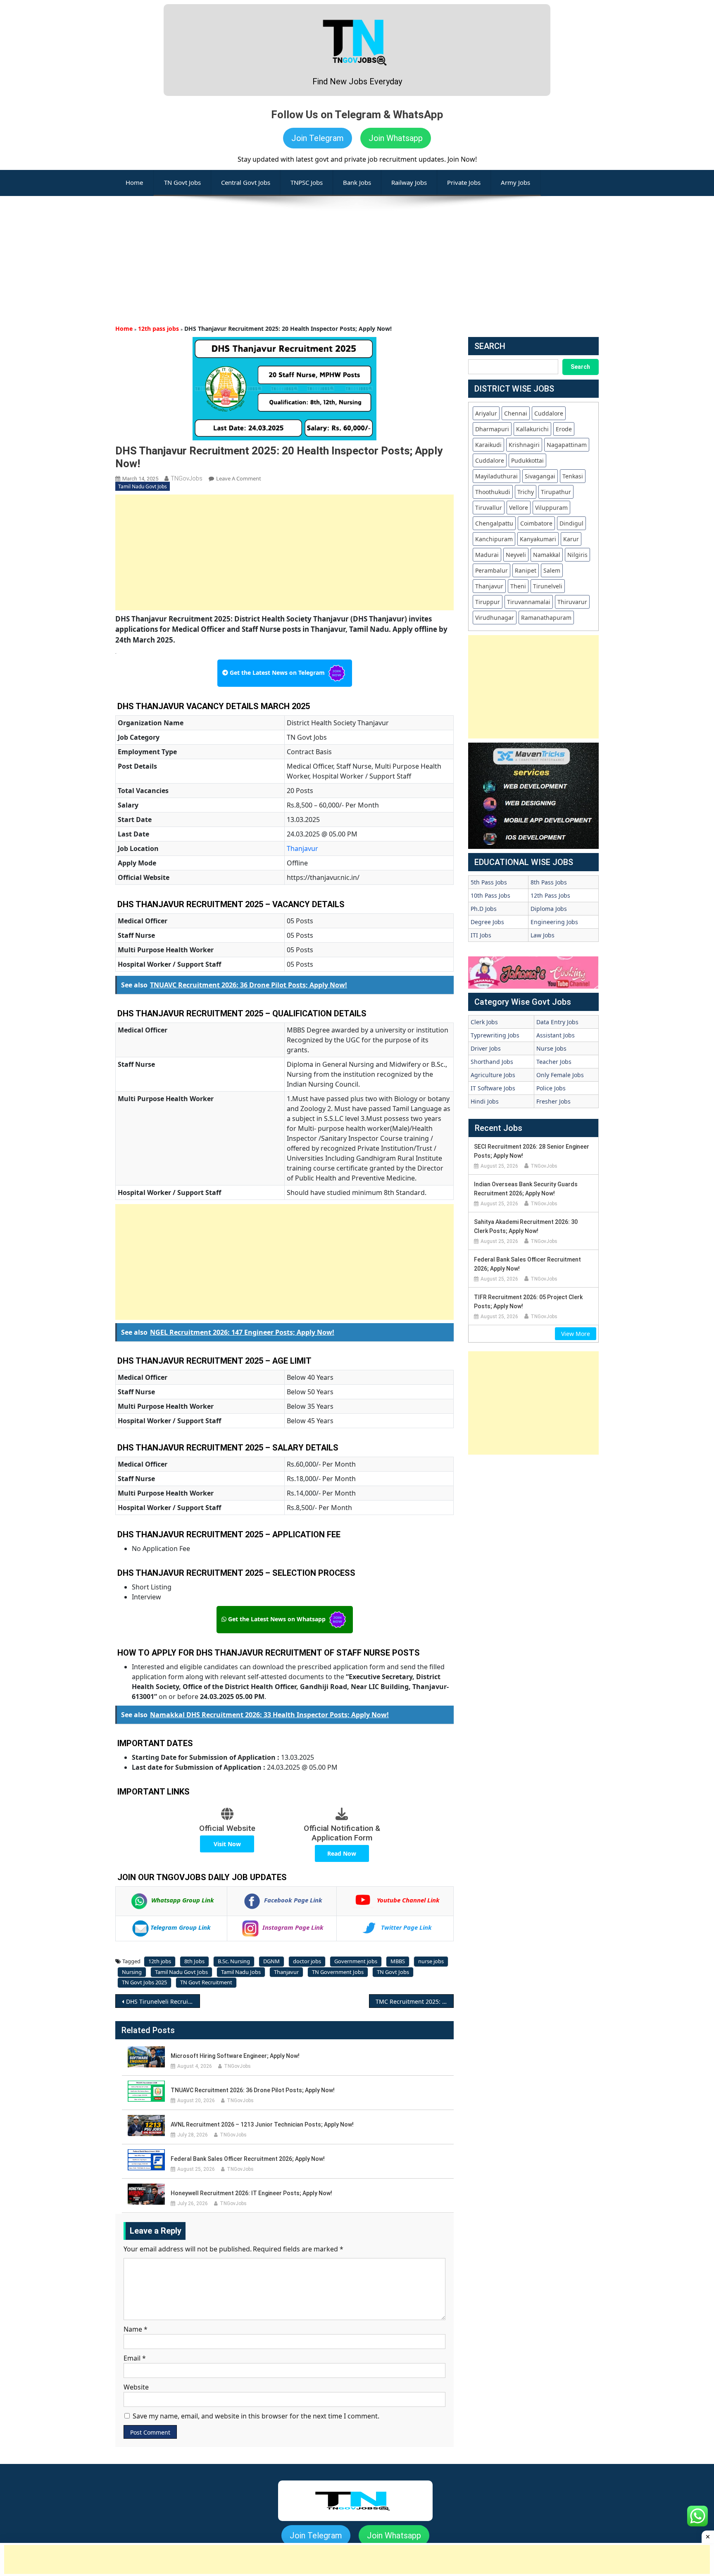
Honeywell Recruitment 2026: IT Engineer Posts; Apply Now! (251, 2193)
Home (124, 329)
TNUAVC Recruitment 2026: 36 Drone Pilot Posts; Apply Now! (253, 2090)
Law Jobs (543, 935)
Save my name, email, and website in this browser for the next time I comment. (256, 2416)
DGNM (271, 1961)
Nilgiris (577, 555)
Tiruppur (488, 602)
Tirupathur (556, 492)
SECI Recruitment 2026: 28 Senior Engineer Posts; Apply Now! (532, 1151)
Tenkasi (573, 476)
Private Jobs (464, 182)
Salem (552, 570)
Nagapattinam (567, 445)
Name (136, 2329)
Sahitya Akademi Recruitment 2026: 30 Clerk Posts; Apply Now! (526, 1226)
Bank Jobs (357, 182)
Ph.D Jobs (484, 909)
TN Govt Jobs (182, 182)
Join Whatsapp (396, 138)
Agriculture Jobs (493, 1075)
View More (576, 1334)
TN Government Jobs (338, 1972)
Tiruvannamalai (529, 602)
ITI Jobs (481, 935)
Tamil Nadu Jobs (241, 1972)
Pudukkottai (527, 460)
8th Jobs (194, 1961)
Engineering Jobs (554, 922)
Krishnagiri (524, 445)
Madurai (487, 555)
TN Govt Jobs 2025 (144, 1982)
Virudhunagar (495, 618)
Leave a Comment (239, 478)
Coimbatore (536, 523)
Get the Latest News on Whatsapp (277, 1619)
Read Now (342, 1853)
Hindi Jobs (485, 1101)
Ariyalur (486, 413)
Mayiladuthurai (496, 476)
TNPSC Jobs (307, 182)
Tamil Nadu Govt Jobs (143, 486)
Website (136, 2387)
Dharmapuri (492, 429)
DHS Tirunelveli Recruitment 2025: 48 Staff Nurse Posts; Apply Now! (163, 2001)
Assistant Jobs (556, 1035)
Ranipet (526, 570)
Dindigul (571, 523)
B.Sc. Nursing (234, 1961)
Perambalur (491, 570)
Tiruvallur (489, 508)
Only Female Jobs (560, 1075)
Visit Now (227, 1844)
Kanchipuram (494, 539)
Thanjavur (302, 848)
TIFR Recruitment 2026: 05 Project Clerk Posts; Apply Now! (528, 1302)
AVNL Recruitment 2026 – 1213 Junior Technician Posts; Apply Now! (262, 2124)
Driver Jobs (486, 1048)
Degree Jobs (487, 922)
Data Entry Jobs (557, 1022)
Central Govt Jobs (246, 182)
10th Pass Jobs (490, 895)
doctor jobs (307, 1961)
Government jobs (356, 1961)
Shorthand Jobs (492, 1062)
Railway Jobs (409, 182)
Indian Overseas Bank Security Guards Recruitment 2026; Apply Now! (526, 1189)
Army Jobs (515, 182)
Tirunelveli (548, 586)
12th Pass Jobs (550, 895)
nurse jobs (431, 1961)
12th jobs (160, 1961)
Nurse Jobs (551, 1048)
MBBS (398, 1961)
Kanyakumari (538, 539)
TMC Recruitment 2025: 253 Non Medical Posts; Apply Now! (415, 2001)
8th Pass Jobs (549, 882)
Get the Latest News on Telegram (277, 673)
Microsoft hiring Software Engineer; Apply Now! (235, 2056)
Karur (571, 539)
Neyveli (516, 555)
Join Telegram (318, 138)
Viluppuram (551, 508)
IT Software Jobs (493, 1088)
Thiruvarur (572, 602)
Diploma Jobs (549, 909)
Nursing (132, 1972)
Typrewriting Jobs (495, 1035)
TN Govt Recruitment (206, 1982)
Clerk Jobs (484, 1022)
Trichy (526, 492)
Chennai (516, 413)
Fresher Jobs (553, 1101)
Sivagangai (540, 476)
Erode (564, 429)
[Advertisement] (357, 254)
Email (135, 2358)
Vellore (519, 508)
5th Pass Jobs (489, 882)
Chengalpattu (494, 523)
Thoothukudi (493, 492)
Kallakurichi (532, 429)
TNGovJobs (187, 478)
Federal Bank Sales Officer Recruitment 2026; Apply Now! (248, 2159)
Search (580, 367)
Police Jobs (551, 1088)
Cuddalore (549, 413)
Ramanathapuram (546, 618)
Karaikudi (488, 445)
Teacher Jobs (554, 1062)
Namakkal (547, 555)
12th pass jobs (158, 329)
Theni (518, 586)
